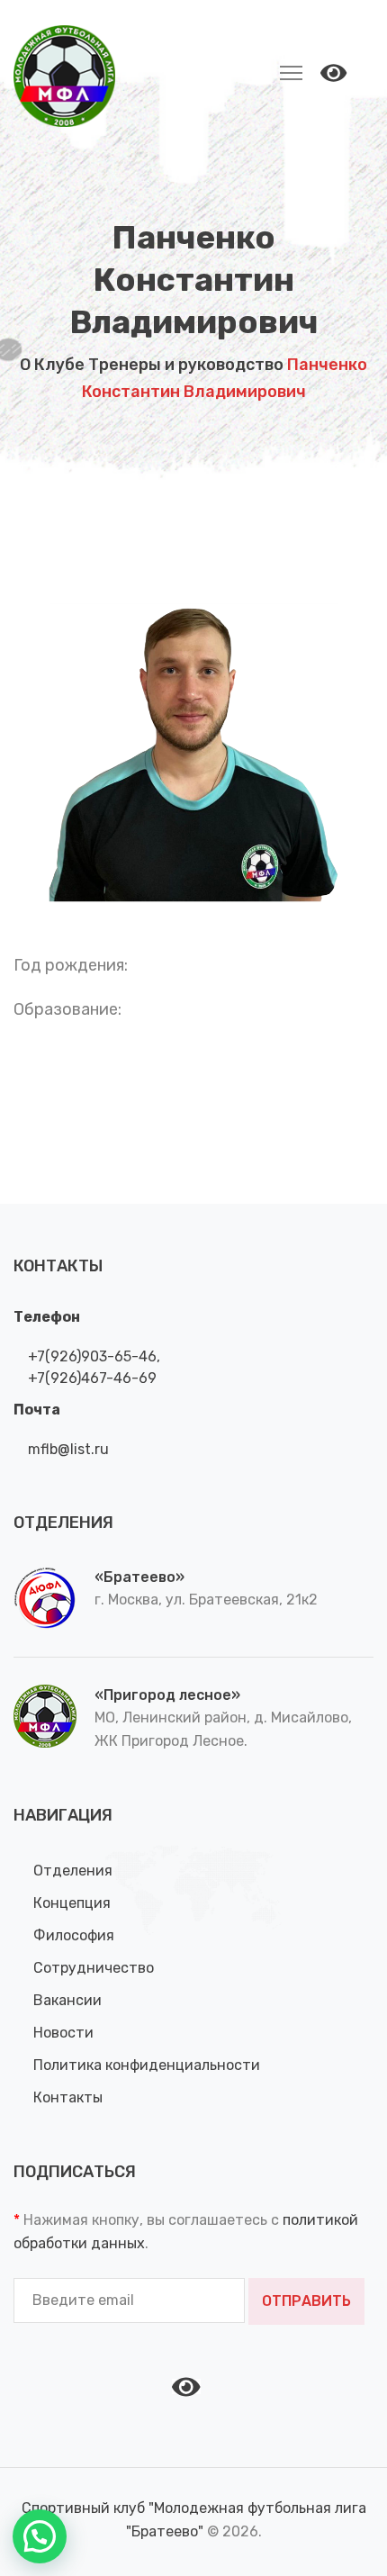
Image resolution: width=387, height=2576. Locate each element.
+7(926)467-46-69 (90, 1378)
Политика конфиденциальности (147, 2065)
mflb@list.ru (67, 1449)
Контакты (68, 2097)
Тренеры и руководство (186, 365)
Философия (74, 1935)
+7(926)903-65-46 (90, 1356)
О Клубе (52, 365)
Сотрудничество (94, 1968)
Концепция (72, 1903)
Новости (63, 2033)
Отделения (73, 1871)
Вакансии (67, 2000)
